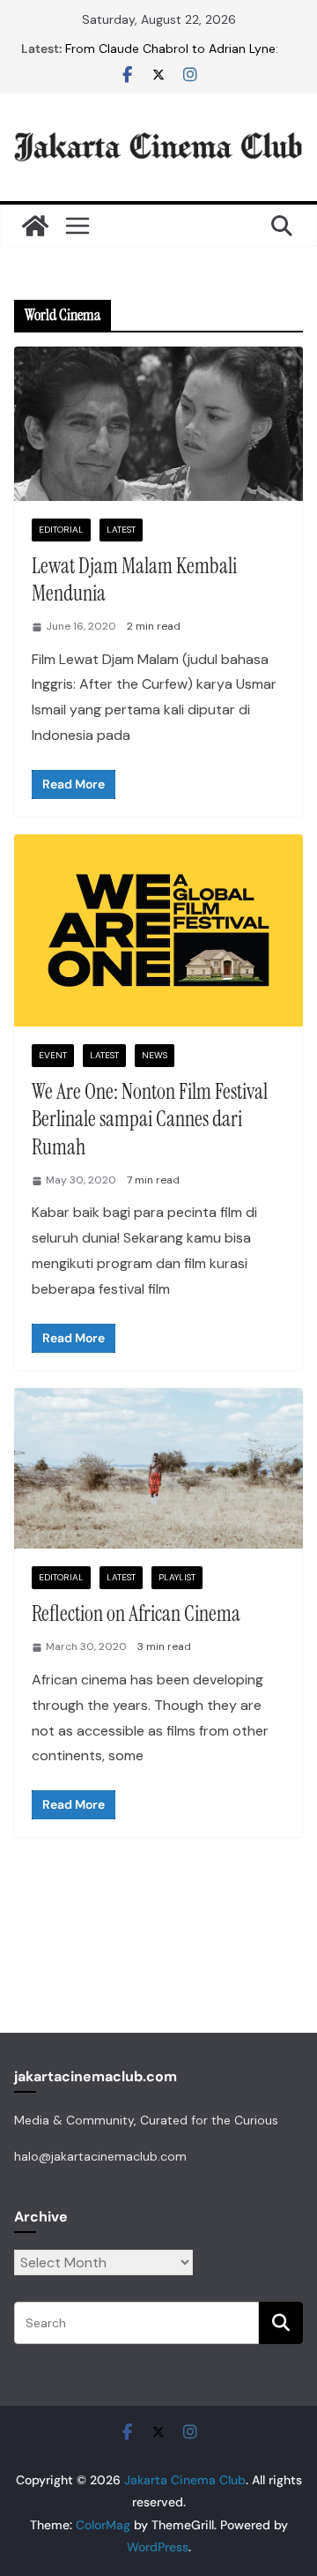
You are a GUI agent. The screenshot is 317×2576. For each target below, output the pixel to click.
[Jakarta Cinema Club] (35, 226)
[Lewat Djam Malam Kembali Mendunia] (158, 423)
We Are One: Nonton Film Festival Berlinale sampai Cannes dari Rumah (150, 1119)
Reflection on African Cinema (136, 1613)
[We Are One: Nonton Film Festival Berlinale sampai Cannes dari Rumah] (158, 930)
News (155, 1055)
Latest (121, 530)
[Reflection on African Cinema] (158, 1468)
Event (53, 1055)
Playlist (177, 1577)
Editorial (61, 530)
